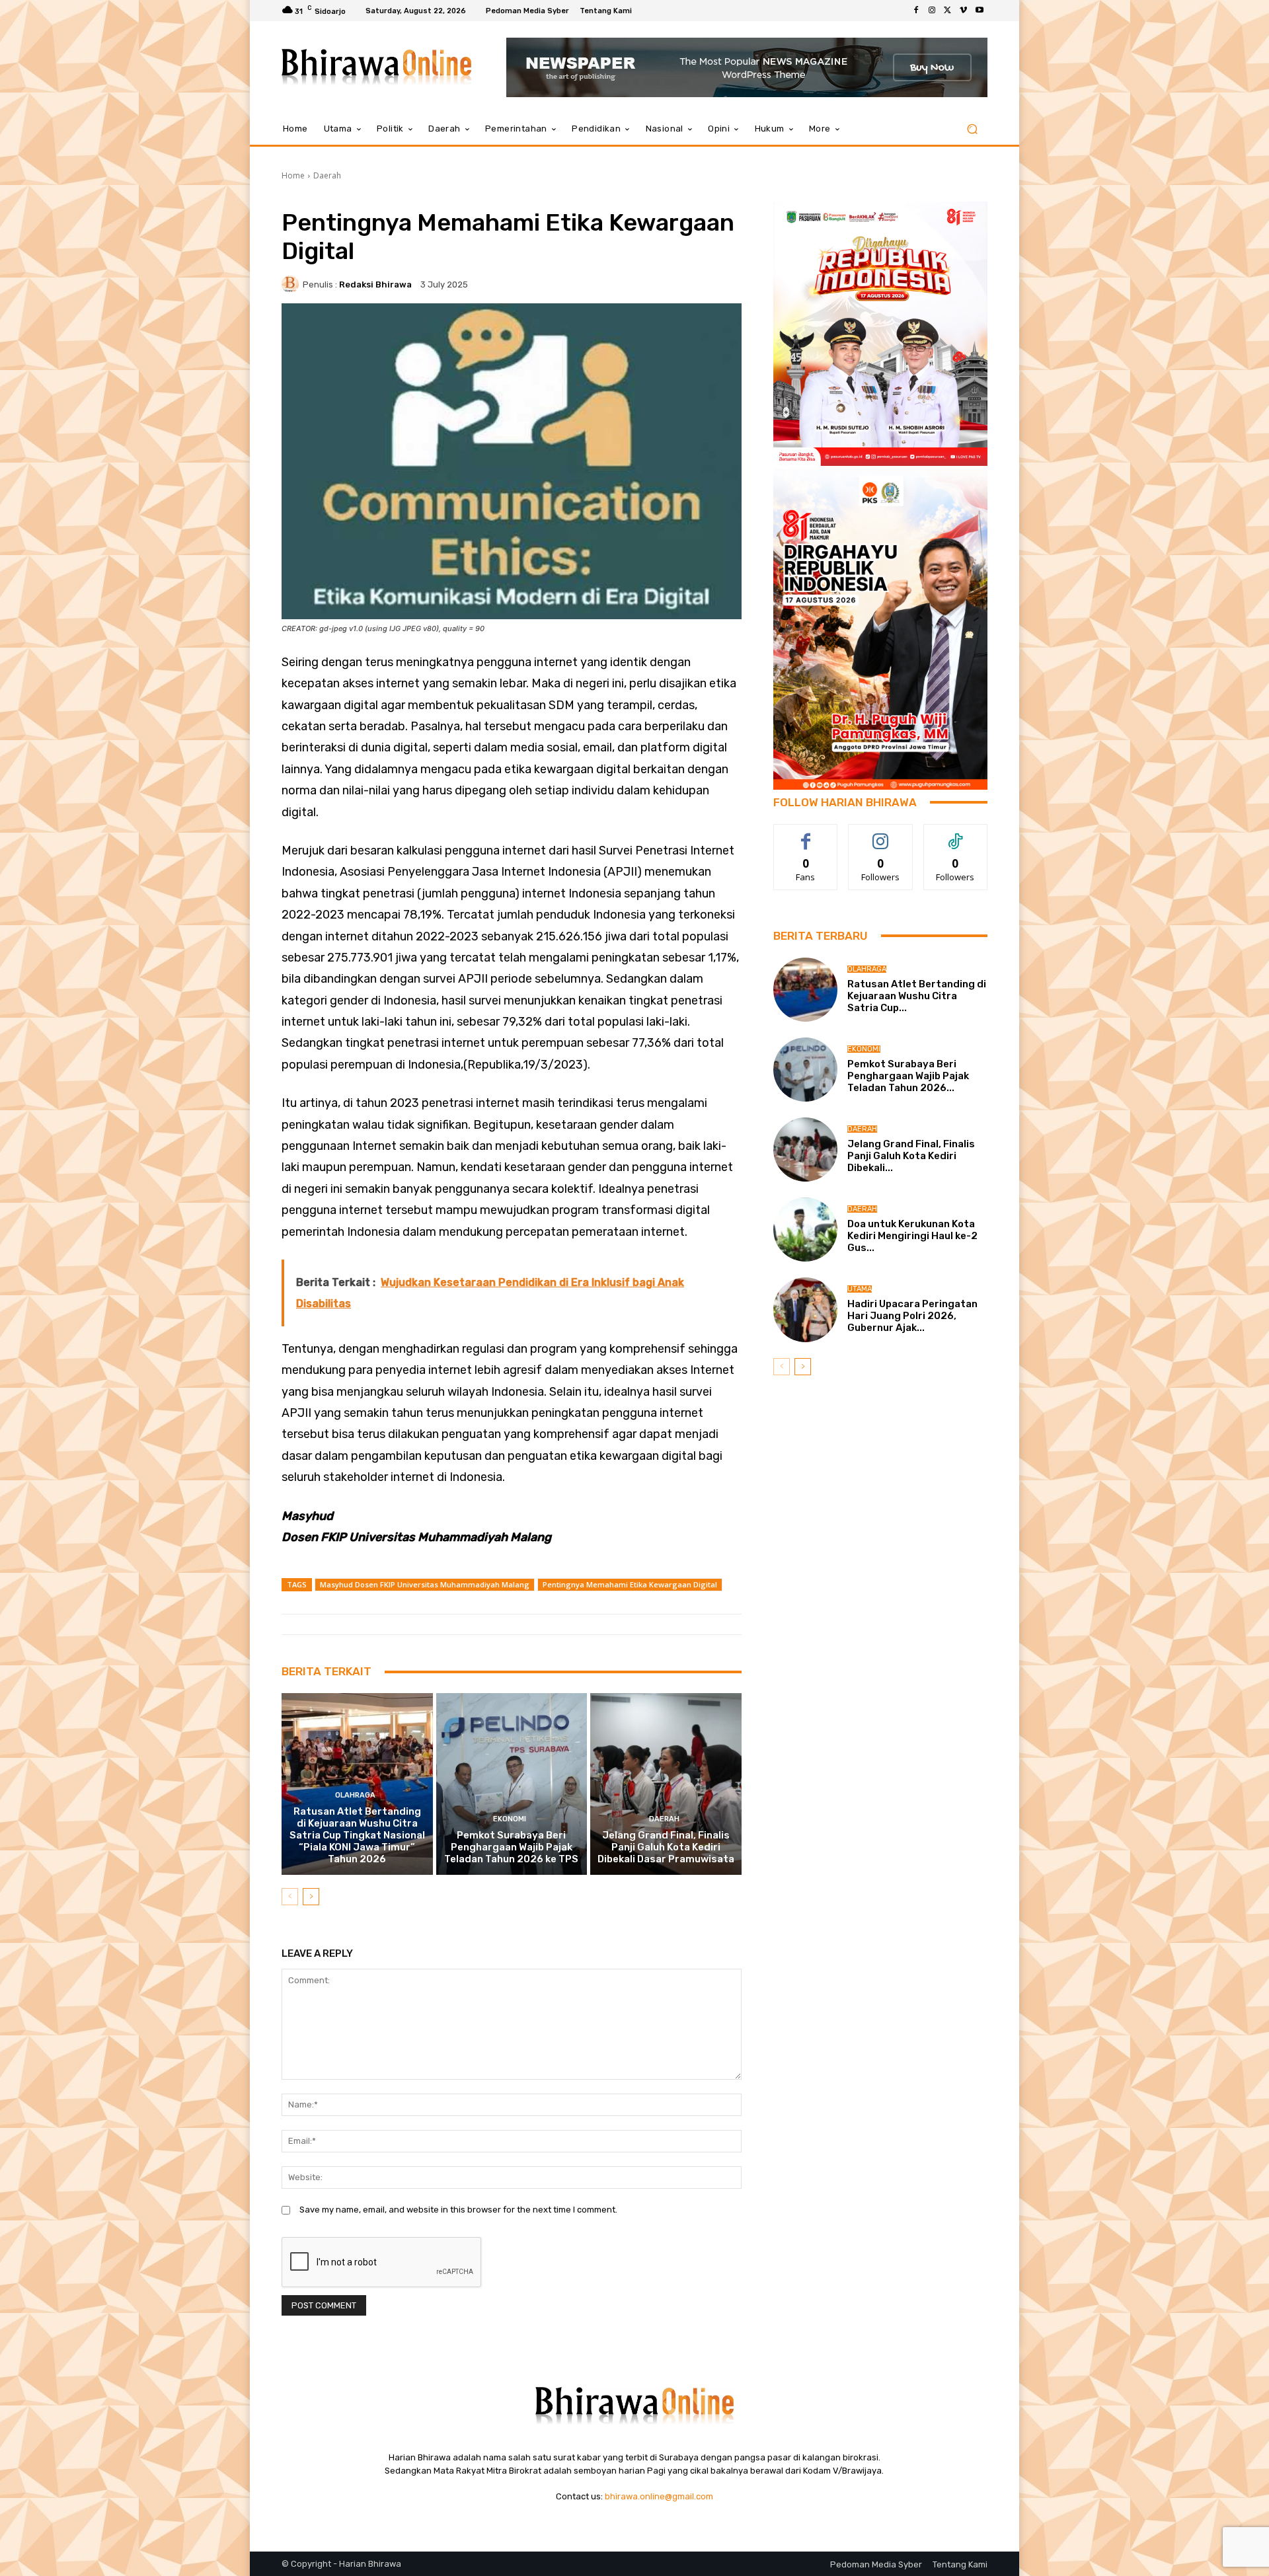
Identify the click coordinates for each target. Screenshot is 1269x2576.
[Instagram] (932, 11)
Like (806, 834)
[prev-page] (290, 1897)
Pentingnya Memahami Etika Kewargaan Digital (630, 1584)
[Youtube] (980, 11)
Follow (881, 834)
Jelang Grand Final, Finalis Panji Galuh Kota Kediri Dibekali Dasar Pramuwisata (666, 1847)
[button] (972, 129)
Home (293, 175)
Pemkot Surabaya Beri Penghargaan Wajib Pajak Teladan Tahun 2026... (908, 1076)
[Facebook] (916, 11)
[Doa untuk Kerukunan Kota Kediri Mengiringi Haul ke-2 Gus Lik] (805, 1230)
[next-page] (311, 1897)
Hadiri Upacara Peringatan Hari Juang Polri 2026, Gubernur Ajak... (912, 1316)
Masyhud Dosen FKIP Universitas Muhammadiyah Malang (425, 1584)
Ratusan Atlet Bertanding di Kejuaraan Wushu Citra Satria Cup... (917, 996)
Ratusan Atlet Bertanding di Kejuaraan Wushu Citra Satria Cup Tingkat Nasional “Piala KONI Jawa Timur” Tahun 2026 (357, 1835)
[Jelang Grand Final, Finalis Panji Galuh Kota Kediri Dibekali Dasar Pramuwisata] (666, 1784)
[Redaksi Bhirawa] (292, 284)
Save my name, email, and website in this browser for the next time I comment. (458, 2210)
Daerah (327, 175)
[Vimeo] (964, 11)
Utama (860, 1289)
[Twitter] (948, 11)
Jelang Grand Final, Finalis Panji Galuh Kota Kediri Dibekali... (911, 1156)
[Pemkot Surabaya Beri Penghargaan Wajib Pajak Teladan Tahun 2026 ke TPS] (512, 1784)
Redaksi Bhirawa (375, 284)
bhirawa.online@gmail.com (659, 2496)
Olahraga (355, 1795)
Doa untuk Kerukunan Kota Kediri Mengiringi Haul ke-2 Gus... (912, 1236)
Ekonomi (510, 1819)
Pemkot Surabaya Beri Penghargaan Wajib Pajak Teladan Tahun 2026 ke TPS (511, 1847)
